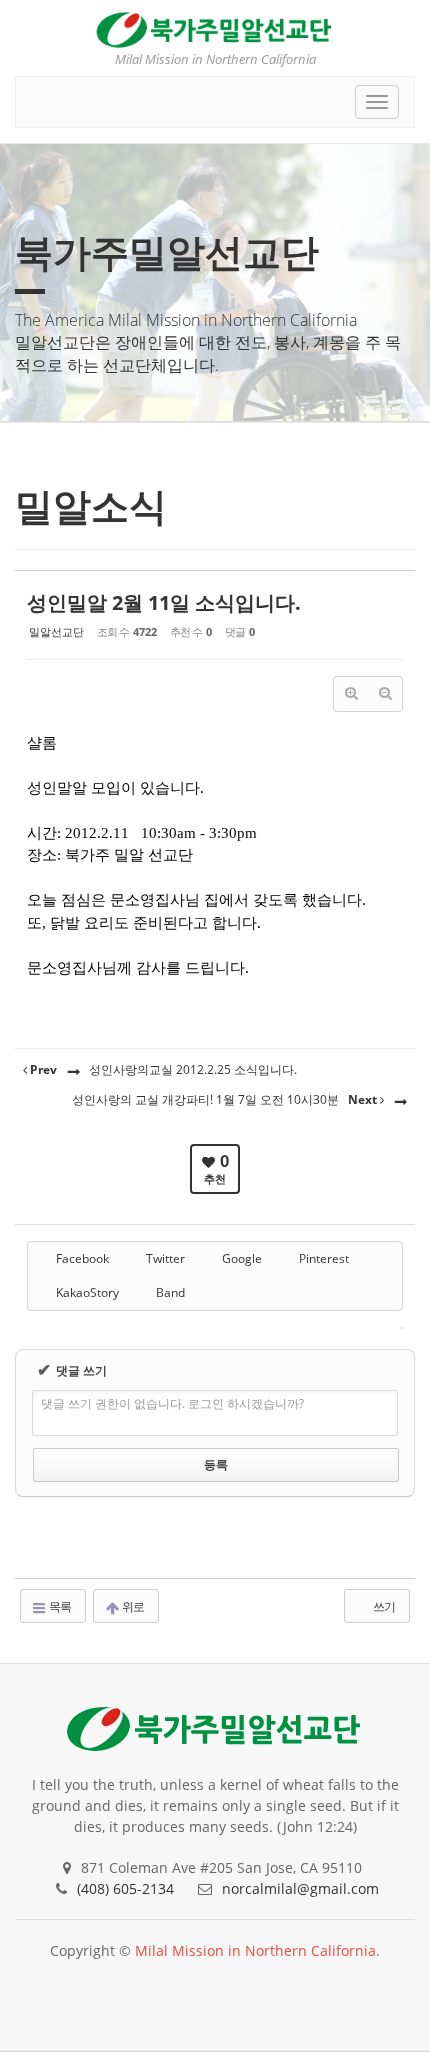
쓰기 (383, 1606)
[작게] (385, 694)
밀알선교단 (56, 631)
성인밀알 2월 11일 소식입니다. (164, 602)
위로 (132, 1606)
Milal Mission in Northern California (255, 1950)
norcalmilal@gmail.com (300, 1888)
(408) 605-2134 (125, 1888)
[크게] (351, 694)
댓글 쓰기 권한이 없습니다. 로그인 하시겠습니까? (172, 1403)
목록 (59, 1606)
